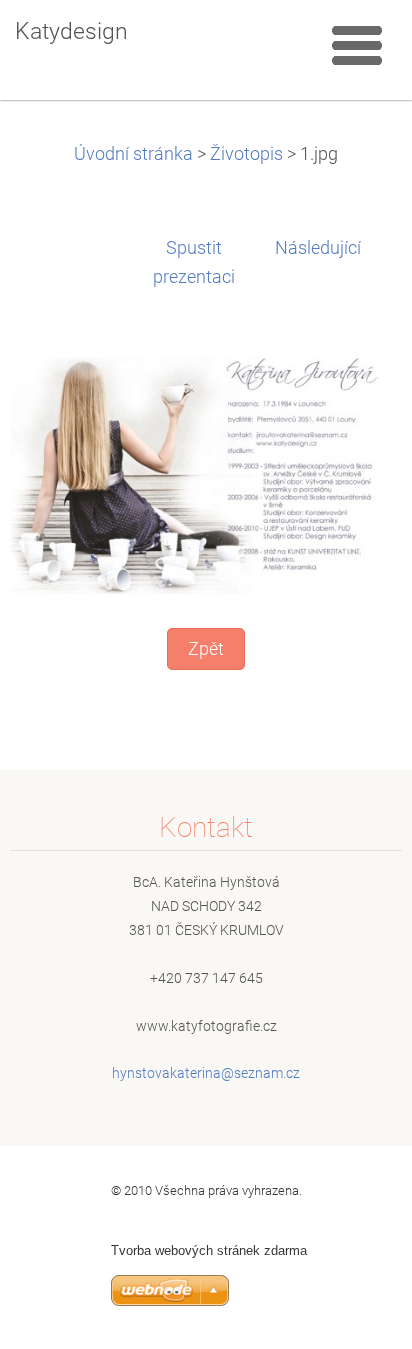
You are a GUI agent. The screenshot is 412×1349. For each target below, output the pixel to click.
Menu (357, 45)
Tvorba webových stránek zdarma (209, 1250)
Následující (318, 248)
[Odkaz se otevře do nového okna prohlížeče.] (206, 466)
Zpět (206, 649)
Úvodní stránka (133, 154)
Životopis (246, 154)
